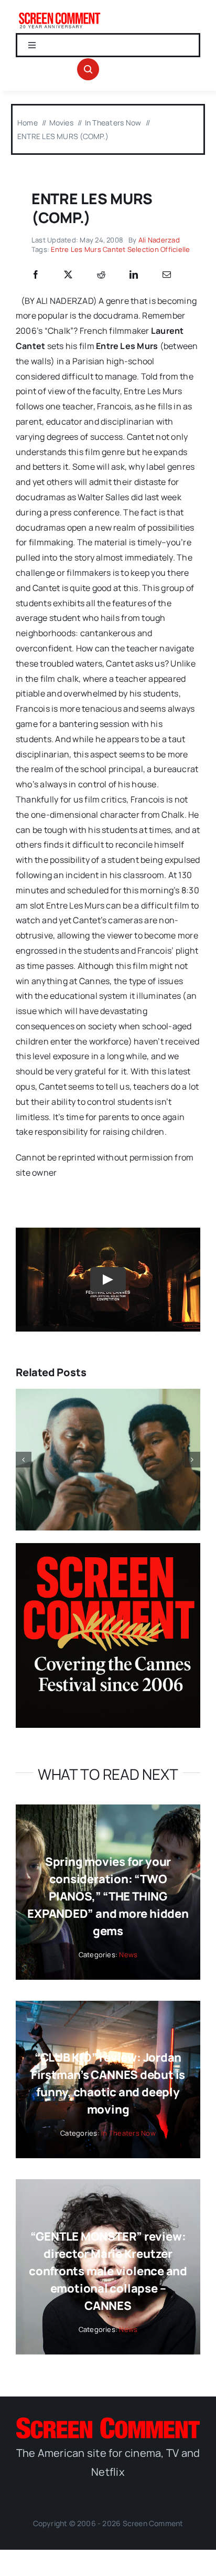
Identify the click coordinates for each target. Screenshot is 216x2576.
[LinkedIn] (134, 275)
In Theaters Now (128, 2133)
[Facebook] (36, 275)
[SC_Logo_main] (108, 2422)
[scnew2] (60, 15)
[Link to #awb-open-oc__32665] (88, 69)
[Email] (167, 275)
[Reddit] (101, 275)
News (128, 1955)
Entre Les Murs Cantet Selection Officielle (120, 249)
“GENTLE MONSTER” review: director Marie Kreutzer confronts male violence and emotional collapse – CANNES (108, 2271)
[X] (68, 275)
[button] (24, 1460)
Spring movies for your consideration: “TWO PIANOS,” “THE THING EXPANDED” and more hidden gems (108, 1896)
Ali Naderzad (159, 240)
